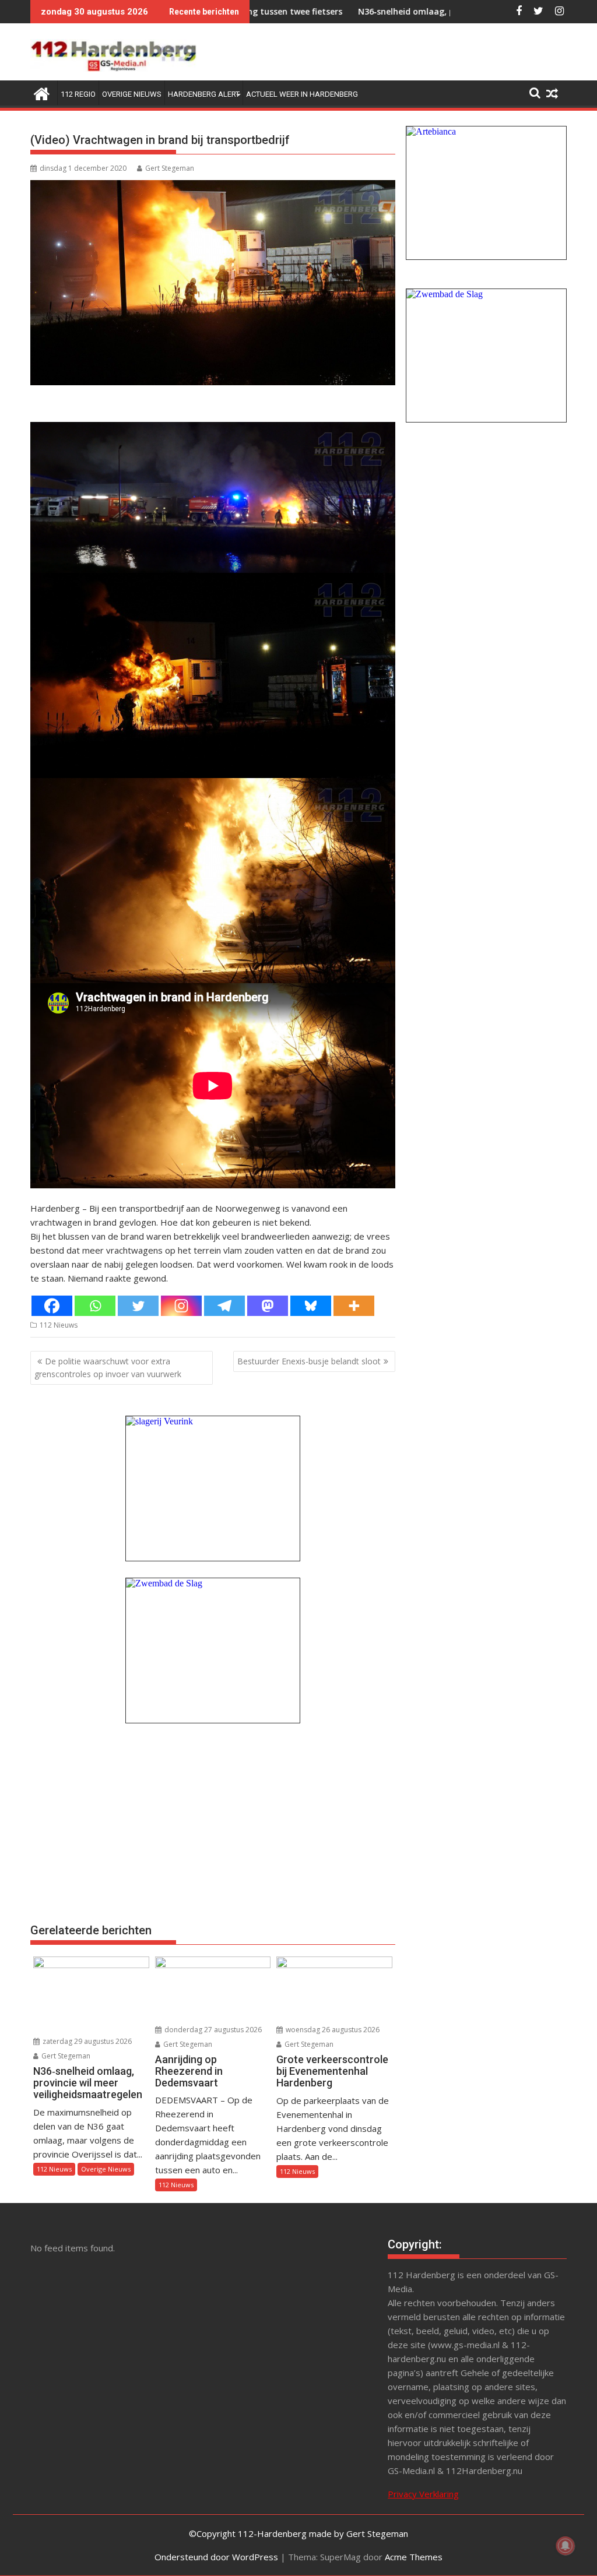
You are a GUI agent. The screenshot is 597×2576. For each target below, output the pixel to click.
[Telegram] (224, 1306)
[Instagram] (181, 1306)
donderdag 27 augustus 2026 (212, 2030)
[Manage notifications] (566, 2546)
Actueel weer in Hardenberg (302, 94)
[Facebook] (52, 1306)
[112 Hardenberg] (42, 92)
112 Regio (78, 94)
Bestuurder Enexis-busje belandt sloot (309, 1361)
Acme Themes (414, 2557)
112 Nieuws (59, 1325)
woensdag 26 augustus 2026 (332, 2030)
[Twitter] (138, 1306)
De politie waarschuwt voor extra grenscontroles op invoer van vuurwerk (108, 1368)
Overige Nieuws (132, 94)
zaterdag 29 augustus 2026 (86, 2041)
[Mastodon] (268, 1306)
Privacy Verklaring (423, 2494)
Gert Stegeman (170, 168)
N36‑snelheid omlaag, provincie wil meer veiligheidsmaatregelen (396, 11)
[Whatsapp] (95, 1306)
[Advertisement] (213, 1822)
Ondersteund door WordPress (216, 2557)
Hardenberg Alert (204, 94)
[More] (354, 1306)
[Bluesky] (311, 1306)
